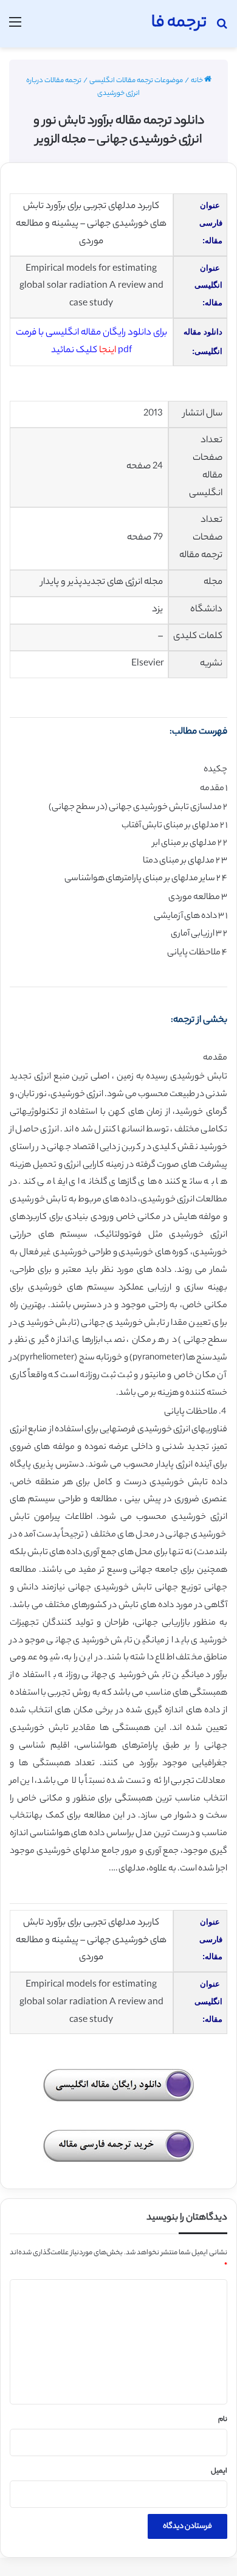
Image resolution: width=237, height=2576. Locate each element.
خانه (197, 81)
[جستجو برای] (222, 28)
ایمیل (219, 2471)
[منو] (15, 28)
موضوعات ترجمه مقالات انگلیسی (136, 81)
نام (223, 2420)
